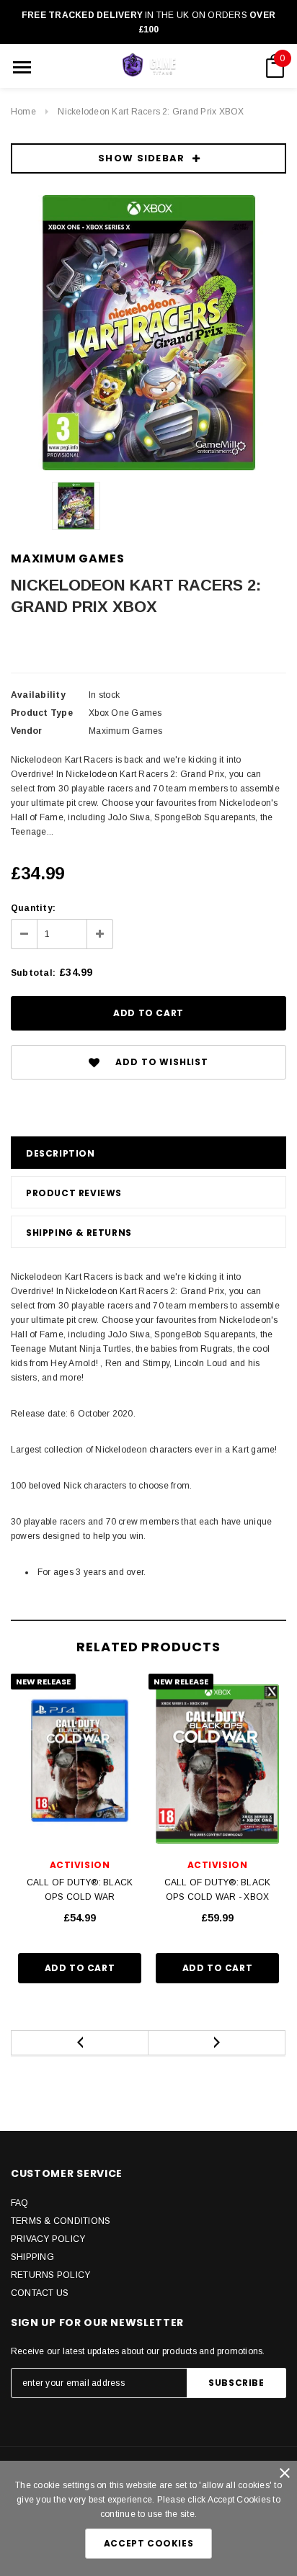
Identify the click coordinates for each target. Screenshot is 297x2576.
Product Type (42, 713)
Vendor (26, 731)
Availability (38, 695)
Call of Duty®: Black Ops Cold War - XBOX (218, 1890)
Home (23, 112)
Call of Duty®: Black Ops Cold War (80, 1890)
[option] (148, 333)
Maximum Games (67, 558)
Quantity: (33, 908)
